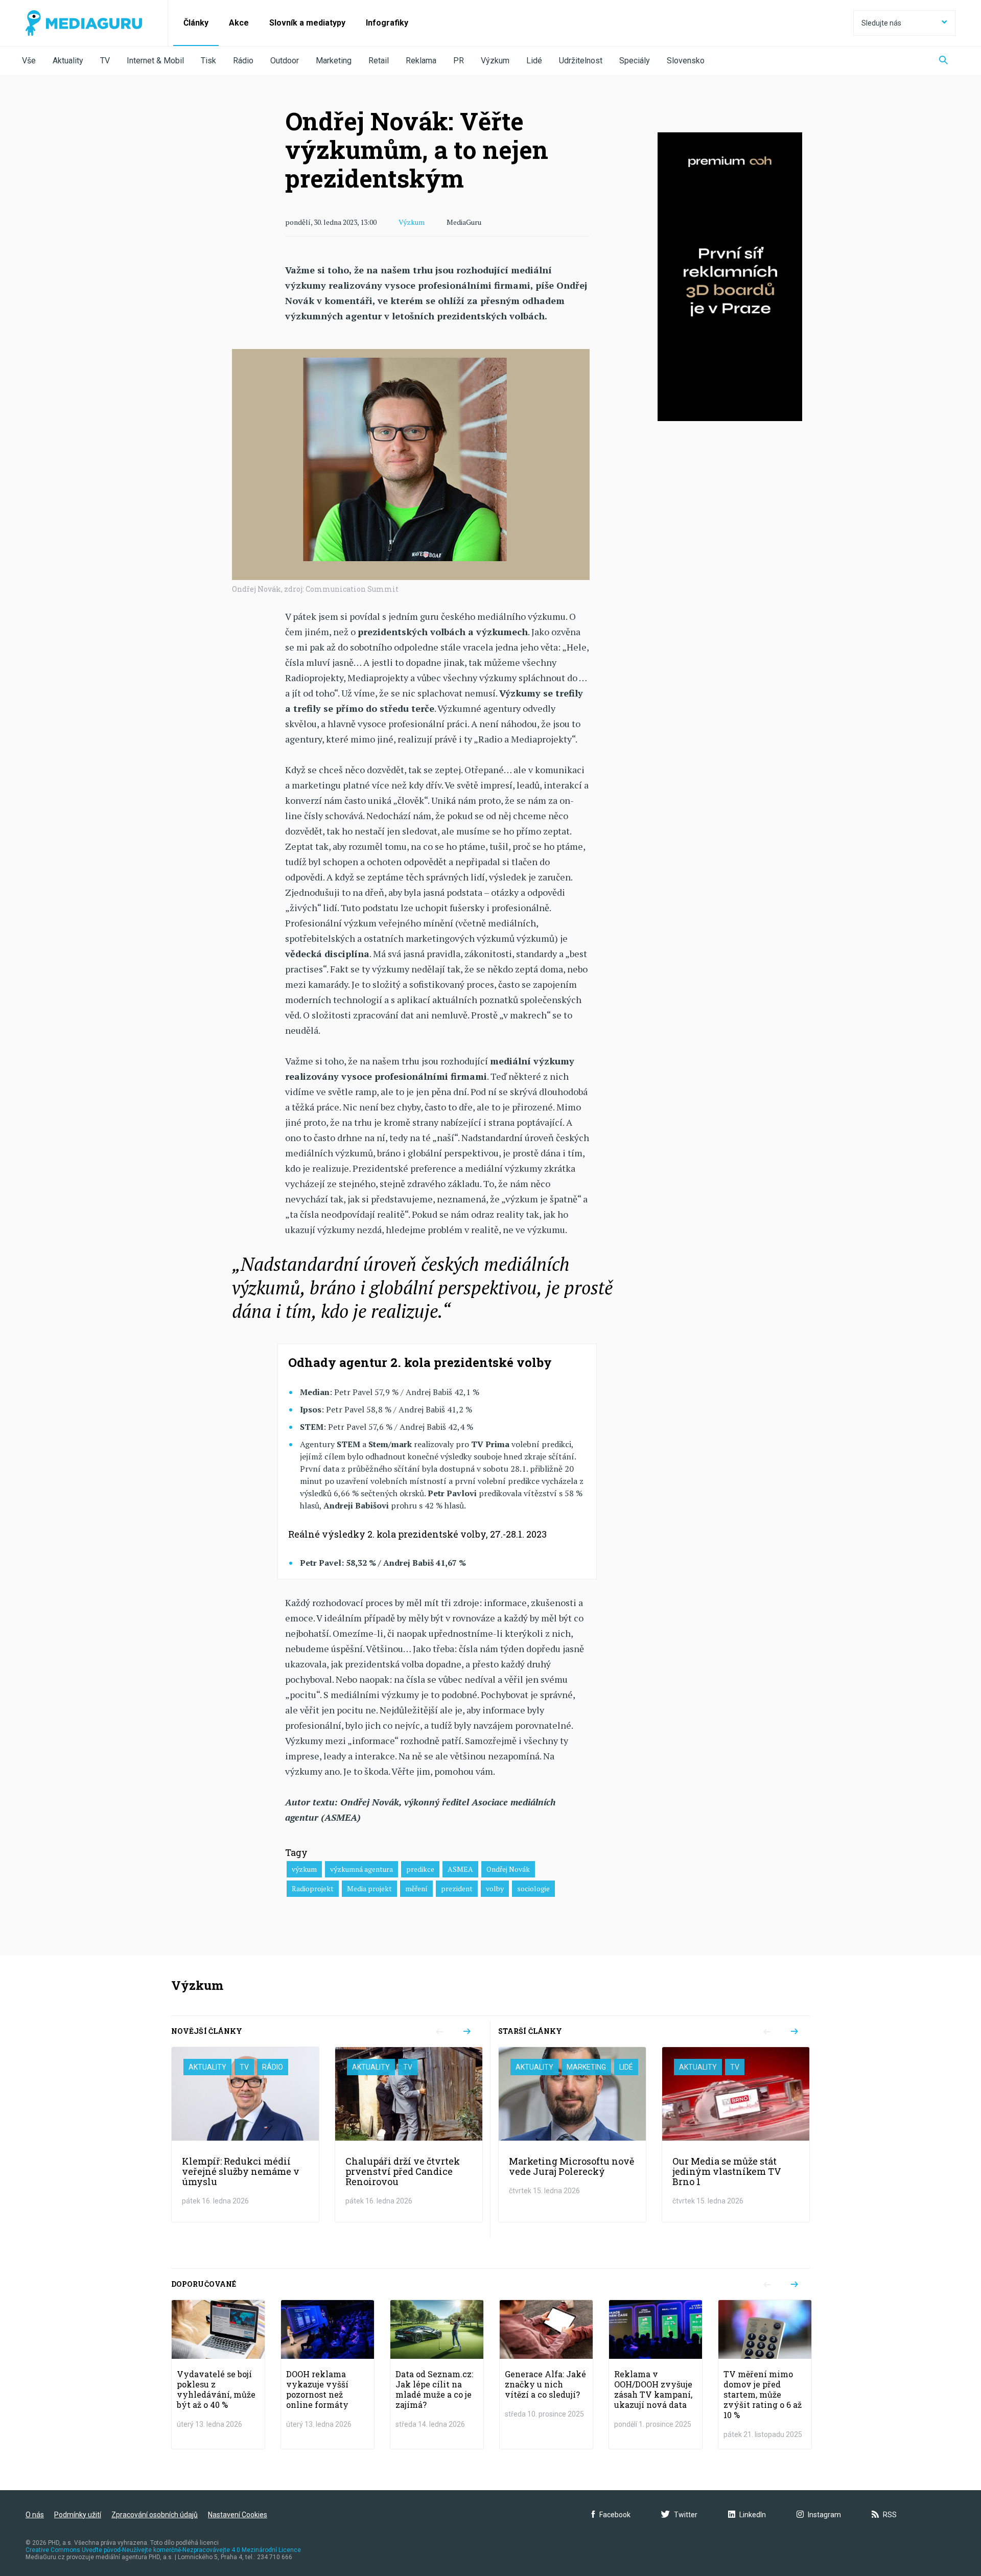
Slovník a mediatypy (307, 23)
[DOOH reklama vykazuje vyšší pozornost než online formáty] (328, 2374)
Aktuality (68, 61)
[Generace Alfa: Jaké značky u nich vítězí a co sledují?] (546, 2374)
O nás (35, 2515)
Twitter (686, 2515)
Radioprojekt (313, 1888)
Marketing (334, 61)
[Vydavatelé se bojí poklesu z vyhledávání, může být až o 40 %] (218, 2374)
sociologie (533, 1888)
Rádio (243, 61)
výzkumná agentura (361, 1869)
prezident (457, 1888)
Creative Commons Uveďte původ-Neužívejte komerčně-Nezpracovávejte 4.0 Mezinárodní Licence (163, 2550)
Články (196, 23)
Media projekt (369, 1888)
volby (495, 1888)
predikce (420, 1869)
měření (416, 1888)
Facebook (615, 2515)
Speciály (635, 61)
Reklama (421, 61)
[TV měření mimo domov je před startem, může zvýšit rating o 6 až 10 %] (765, 2374)
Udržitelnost (581, 61)
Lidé (534, 61)
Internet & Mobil (155, 61)
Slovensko (686, 61)
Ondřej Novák (508, 1869)
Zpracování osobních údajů (155, 2515)
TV (105, 61)
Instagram (824, 2515)
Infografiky (387, 23)
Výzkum (495, 61)
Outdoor (285, 61)
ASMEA (460, 1869)
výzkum (304, 1869)
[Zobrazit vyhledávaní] (943, 61)
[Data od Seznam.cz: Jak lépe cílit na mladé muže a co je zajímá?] (437, 2374)
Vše (29, 61)
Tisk (208, 61)
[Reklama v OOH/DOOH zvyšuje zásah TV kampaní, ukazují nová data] (656, 2374)
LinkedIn (753, 2515)
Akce (239, 23)
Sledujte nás (881, 23)
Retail (379, 61)
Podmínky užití (78, 2515)
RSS (890, 2515)
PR (459, 61)
